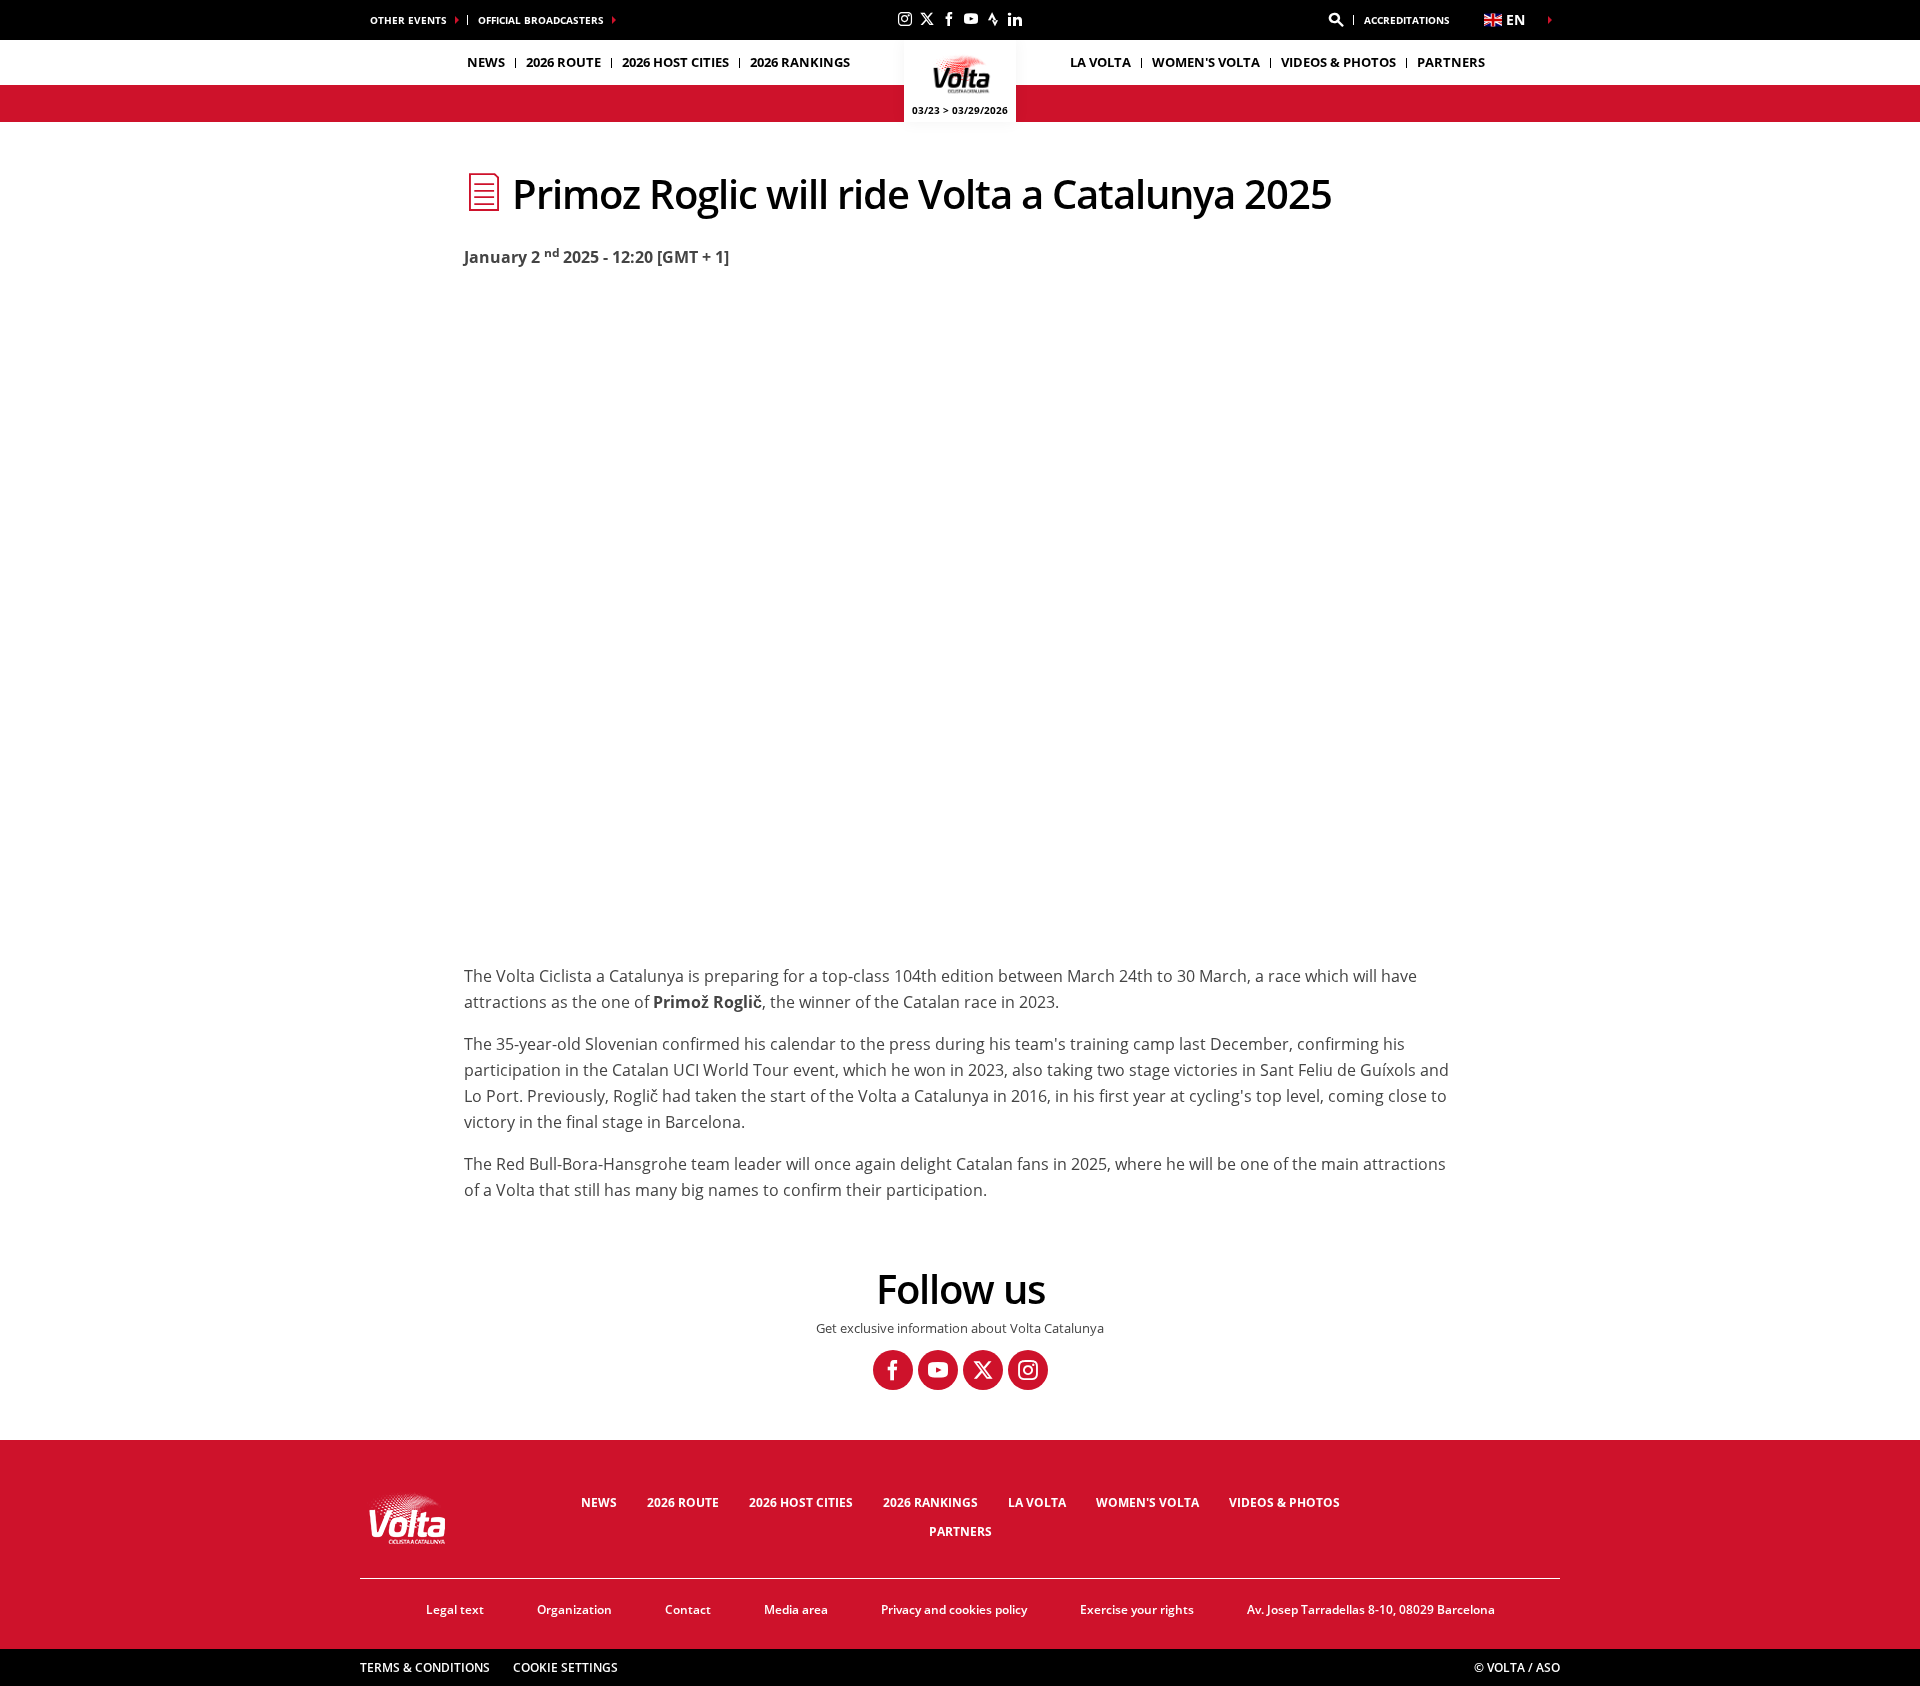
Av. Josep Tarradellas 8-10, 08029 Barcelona (1371, 1609)
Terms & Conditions (425, 1667)
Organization (574, 1609)
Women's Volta (1206, 62)
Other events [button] (408, 20)
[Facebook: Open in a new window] (949, 19)
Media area (796, 1609)
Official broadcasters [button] (541, 20)
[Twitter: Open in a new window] (927, 19)
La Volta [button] (1100, 62)
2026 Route (683, 1502)
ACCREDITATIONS (1407, 20)
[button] (1336, 20)
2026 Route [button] (563, 62)
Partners (1451, 62)
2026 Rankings (800, 62)
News (486, 62)
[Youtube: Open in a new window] (971, 19)
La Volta (1037, 1502)
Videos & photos (1338, 62)
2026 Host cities (801, 1502)
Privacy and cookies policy (954, 1609)
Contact (688, 1609)
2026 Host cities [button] (675, 62)
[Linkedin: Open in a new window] (1015, 19)
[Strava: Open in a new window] (993, 19)
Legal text (455, 1609)
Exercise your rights (1137, 1609)
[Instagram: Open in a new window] (905, 19)
